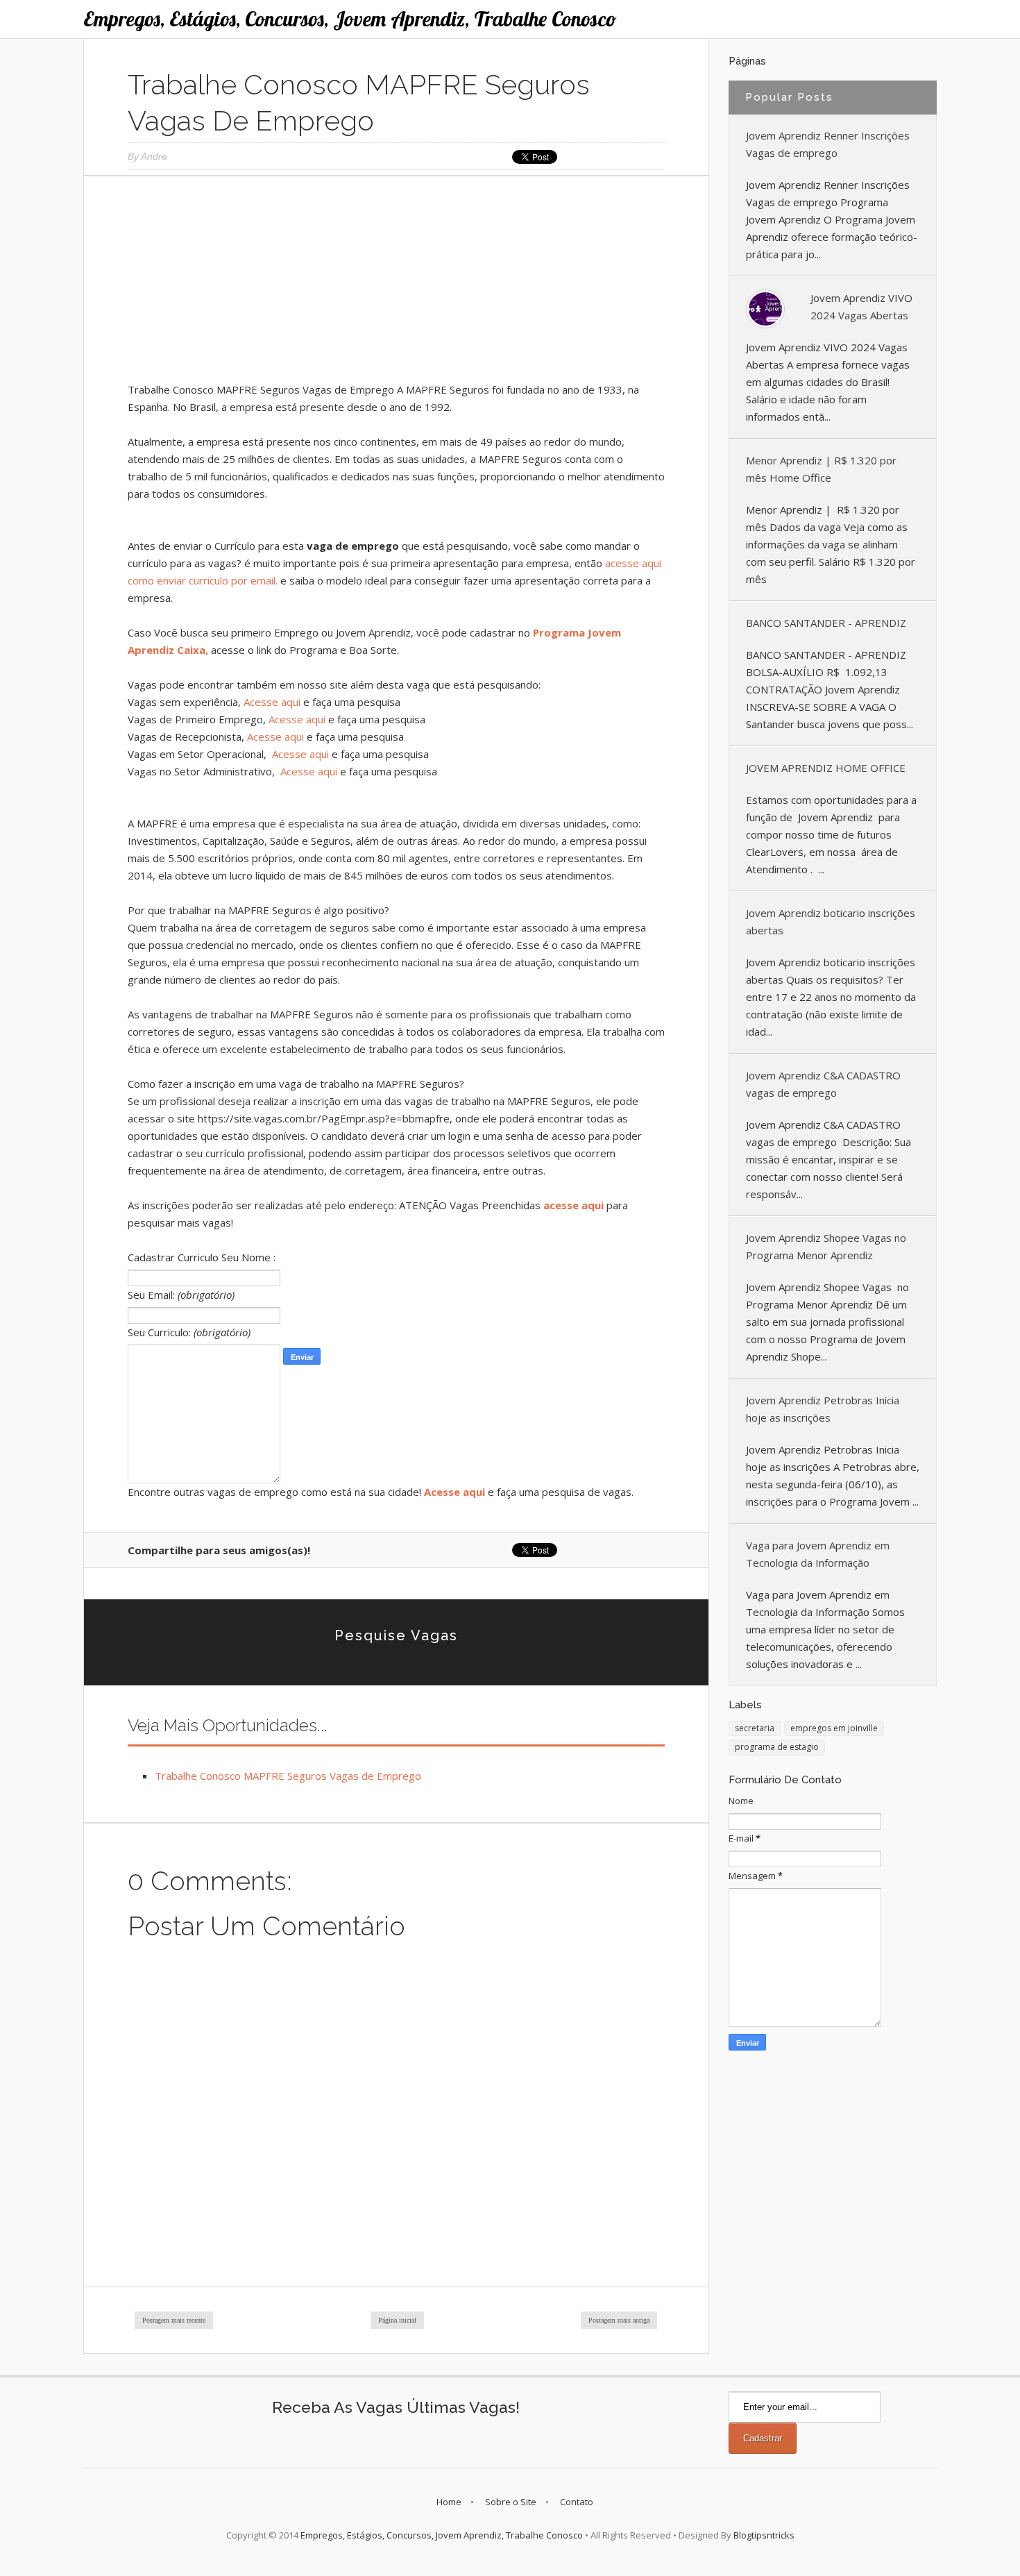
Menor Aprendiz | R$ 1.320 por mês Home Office (821, 469)
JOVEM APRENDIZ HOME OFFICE (826, 768)
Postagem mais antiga (619, 2320)
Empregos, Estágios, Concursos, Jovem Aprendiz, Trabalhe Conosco (350, 19)
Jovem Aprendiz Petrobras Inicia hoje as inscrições (823, 1409)
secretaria (755, 1728)
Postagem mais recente (174, 2320)
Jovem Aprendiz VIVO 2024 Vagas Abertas (861, 306)
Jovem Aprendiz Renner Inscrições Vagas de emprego (828, 144)
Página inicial (397, 2320)
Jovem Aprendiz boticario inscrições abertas (831, 921)
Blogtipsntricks (764, 2535)
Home (449, 2502)
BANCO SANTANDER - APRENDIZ (826, 623)
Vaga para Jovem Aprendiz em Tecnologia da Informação (818, 1554)
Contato (577, 2502)
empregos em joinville (834, 1728)
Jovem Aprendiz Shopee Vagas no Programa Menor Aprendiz (826, 1246)
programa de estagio (777, 1747)
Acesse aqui (272, 702)
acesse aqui (573, 1205)
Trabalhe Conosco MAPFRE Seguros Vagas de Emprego (288, 1776)
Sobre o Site (511, 2502)
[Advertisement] (396, 284)
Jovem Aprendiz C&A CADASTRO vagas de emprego (823, 1084)
